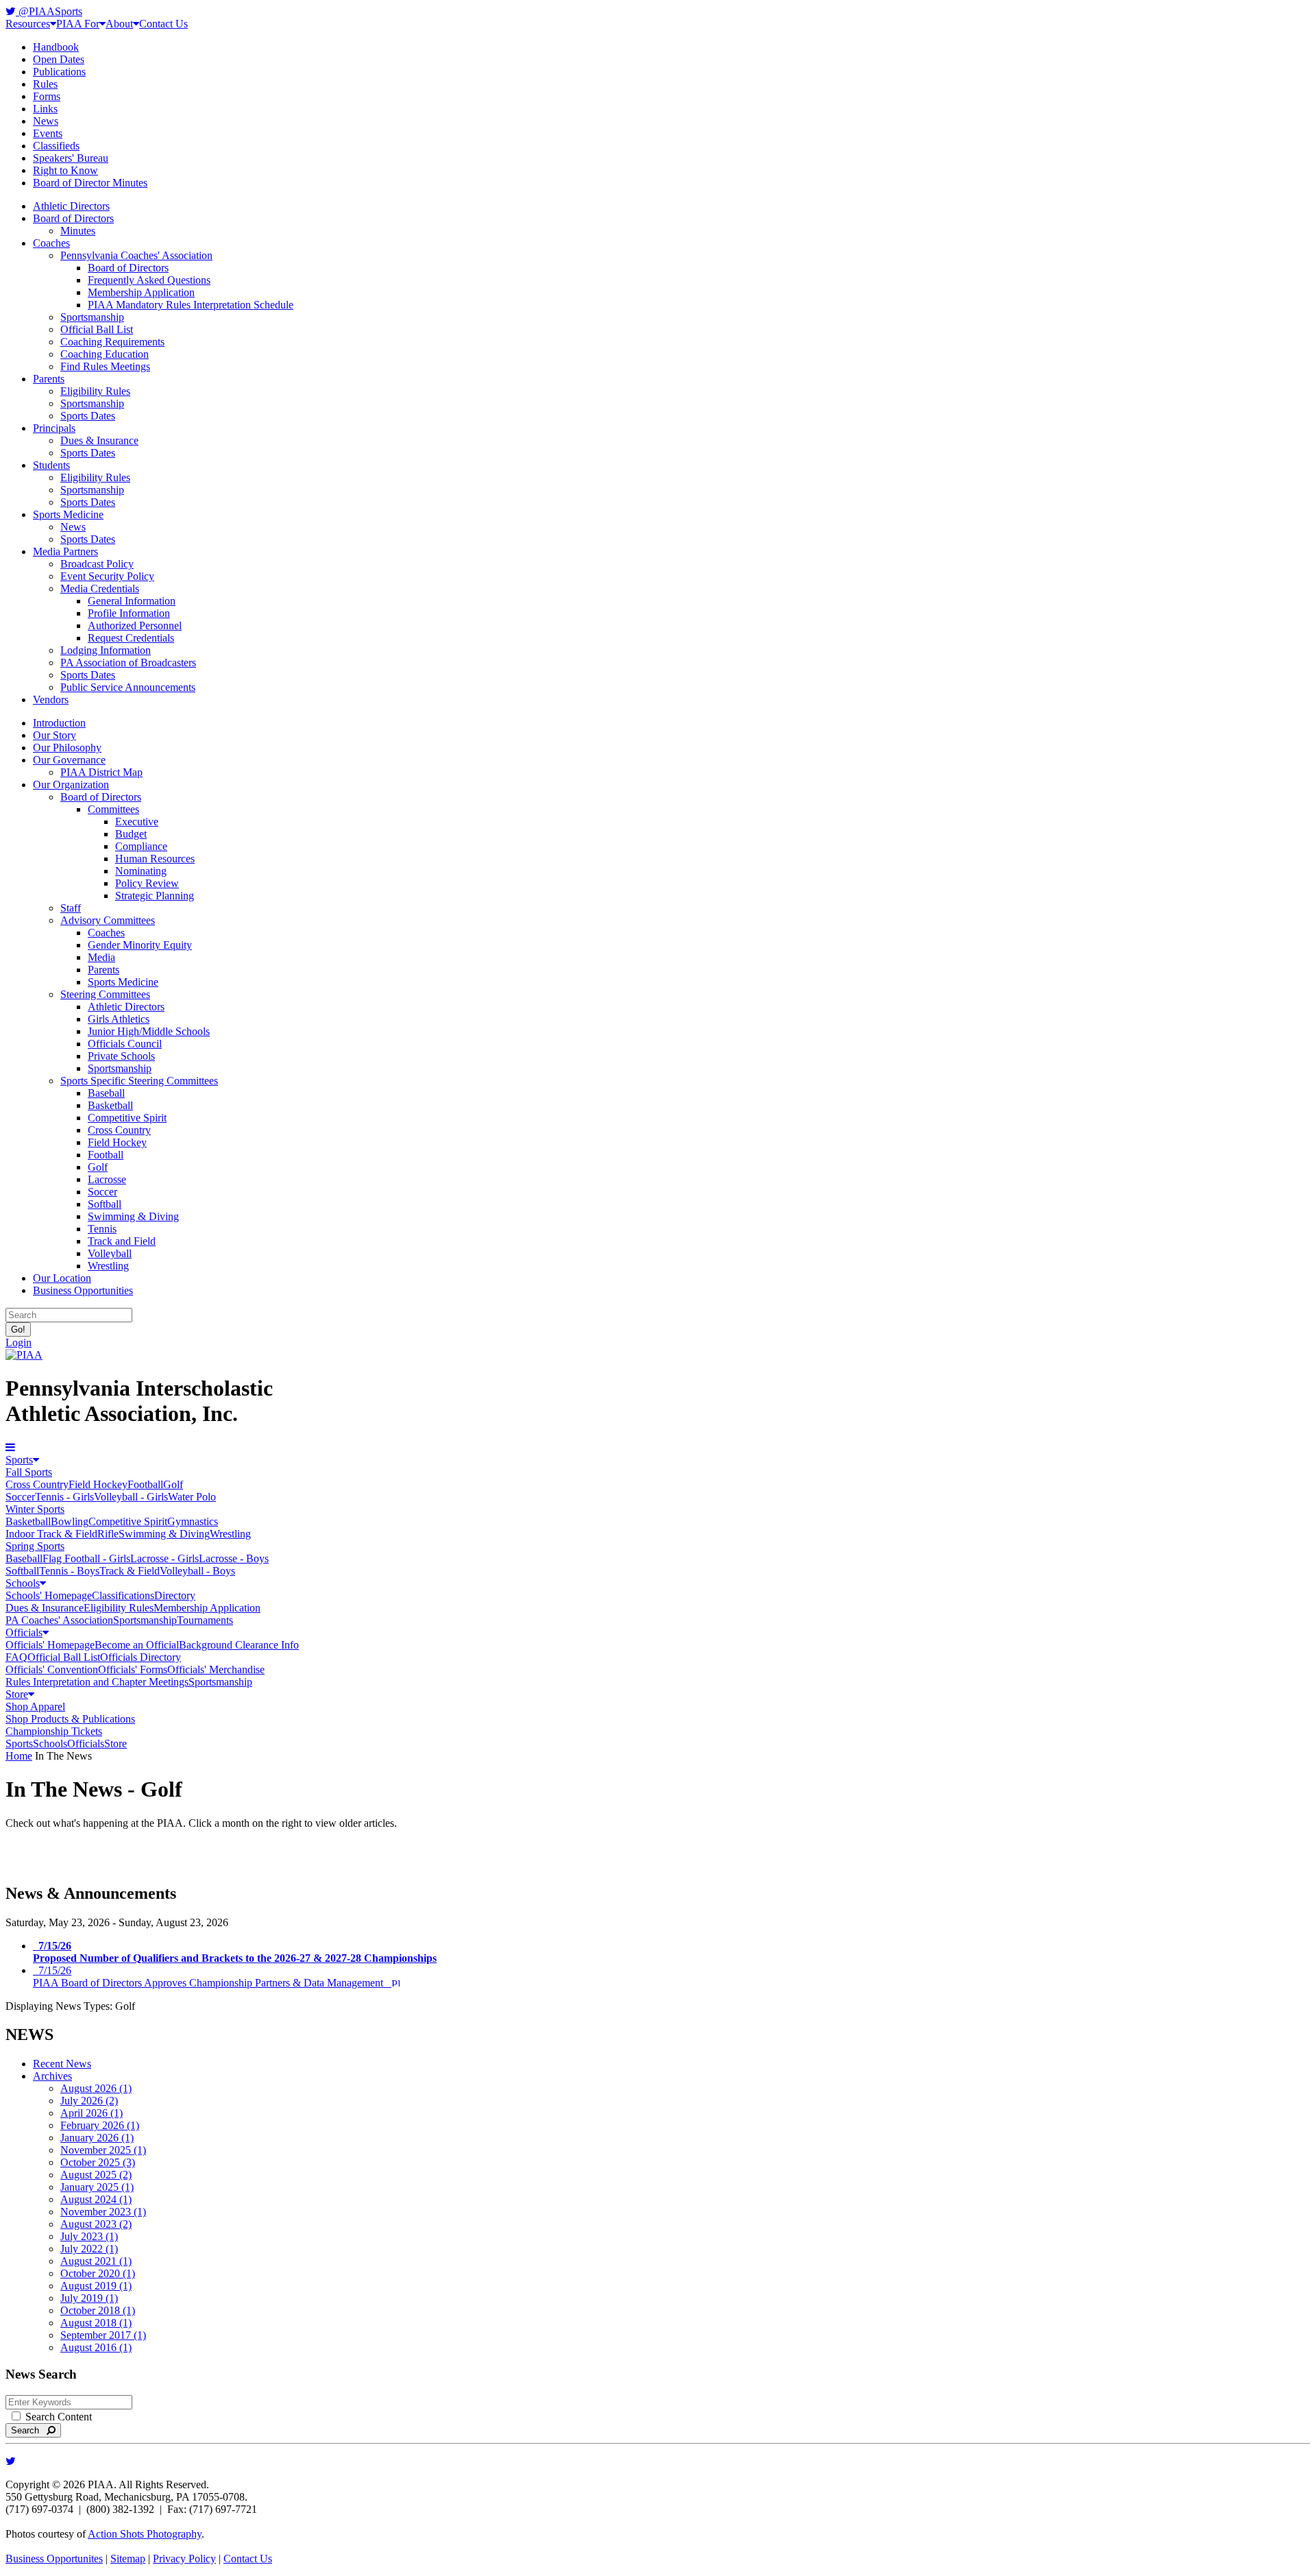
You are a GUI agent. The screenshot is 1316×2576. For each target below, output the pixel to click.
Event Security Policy (107, 576)
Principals (54, 428)
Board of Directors (73, 218)
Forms (47, 96)
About (119, 24)
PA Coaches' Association (59, 1620)
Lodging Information (106, 650)
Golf (98, 1167)
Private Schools (121, 1056)
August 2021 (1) (96, 2261)
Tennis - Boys (69, 1571)
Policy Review (147, 883)
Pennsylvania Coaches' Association (136, 255)
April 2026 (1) (92, 2113)
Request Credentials (131, 638)
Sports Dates (88, 416)
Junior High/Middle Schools (149, 1031)
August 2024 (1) (96, 2199)
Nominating (141, 871)
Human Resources (155, 859)
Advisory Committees (108, 920)
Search (29, 2430)
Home (19, 1756)
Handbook (56, 47)
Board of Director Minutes (90, 183)
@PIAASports (49, 11)
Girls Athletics (119, 1019)
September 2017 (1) (103, 2335)
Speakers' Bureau (71, 158)
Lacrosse (107, 1179)
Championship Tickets (54, 1731)
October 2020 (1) (98, 2273)
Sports (19, 1460)
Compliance (141, 846)
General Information (132, 601)
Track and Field (122, 1241)
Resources (28, 24)
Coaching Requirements (112, 342)
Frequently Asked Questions (149, 280)
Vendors (51, 700)
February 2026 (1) (100, 2125)
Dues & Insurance (99, 440)
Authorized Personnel (135, 625)
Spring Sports (35, 1546)
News (46, 121)
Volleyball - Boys (197, 1571)
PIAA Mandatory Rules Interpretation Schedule (191, 305)
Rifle (108, 1534)
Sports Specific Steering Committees (139, 1081)
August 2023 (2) (96, 2224)
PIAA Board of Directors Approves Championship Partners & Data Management (212, 1977)
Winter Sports (35, 1509)
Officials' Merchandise (216, 1669)
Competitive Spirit (127, 1118)
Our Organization (71, 785)
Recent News (62, 2064)
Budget (131, 834)
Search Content (57, 2417)
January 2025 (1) (97, 2187)
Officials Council (125, 1044)
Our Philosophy (67, 748)
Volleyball (110, 1253)
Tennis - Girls (64, 1497)
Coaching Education (105, 354)
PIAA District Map (101, 772)
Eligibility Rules (95, 391)
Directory (175, 1595)
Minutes (78, 231)
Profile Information (129, 613)
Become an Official (137, 1645)
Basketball (110, 1105)
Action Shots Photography (145, 2534)
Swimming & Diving (133, 1216)
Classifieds (56, 146)
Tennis (102, 1229)
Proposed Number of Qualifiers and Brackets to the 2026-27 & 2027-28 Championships (235, 1952)
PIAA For (78, 24)
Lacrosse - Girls (164, 1558)
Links (45, 109)
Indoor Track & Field (51, 1534)
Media (101, 957)
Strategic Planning (155, 896)
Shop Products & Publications (70, 1719)
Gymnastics (193, 1521)
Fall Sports (29, 1472)
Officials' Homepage (50, 1645)
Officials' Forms (133, 1669)
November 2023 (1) (103, 2212)
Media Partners (65, 551)
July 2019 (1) (89, 2298)
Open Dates (59, 59)
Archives (52, 2076)
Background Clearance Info (239, 1645)
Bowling (70, 1521)
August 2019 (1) (96, 2286)
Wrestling (108, 1266)
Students (51, 465)
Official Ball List (97, 329)
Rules (45, 84)
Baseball (106, 1093)
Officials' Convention (52, 1669)
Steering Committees (105, 994)
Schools (23, 1583)
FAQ (16, 1657)
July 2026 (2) (89, 2101)
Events (48, 133)
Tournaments (205, 1620)
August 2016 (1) (96, 2347)
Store (17, 1694)
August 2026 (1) (96, 2088)
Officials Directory (141, 1657)
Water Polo (192, 1497)
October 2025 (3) (98, 2162)
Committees (113, 809)
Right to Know (65, 170)
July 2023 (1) (89, 2236)
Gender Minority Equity (140, 945)
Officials (24, 1632)
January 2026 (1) (97, 2138)
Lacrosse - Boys (234, 1558)
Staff (71, 908)
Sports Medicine (68, 514)
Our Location (62, 1278)
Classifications (123, 1595)
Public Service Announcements (128, 687)
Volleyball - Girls (131, 1497)
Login (19, 1342)
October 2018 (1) (98, 2310)
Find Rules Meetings (105, 366)
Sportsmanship (92, 317)
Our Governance (69, 760)
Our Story (54, 735)
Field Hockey (117, 1142)
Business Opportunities (83, 1290)
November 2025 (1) (103, 2150)
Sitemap (128, 2559)
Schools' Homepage (49, 1595)
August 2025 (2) (96, 2175)
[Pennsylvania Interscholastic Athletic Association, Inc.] (24, 1355)
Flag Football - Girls (86, 1558)
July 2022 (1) (89, 2249)
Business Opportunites (54, 2559)
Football (106, 1155)
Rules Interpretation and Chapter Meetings (97, 1682)
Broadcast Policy (97, 564)
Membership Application (141, 292)
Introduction (59, 723)
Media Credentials (100, 588)
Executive (137, 822)
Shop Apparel (35, 1706)
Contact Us (163, 24)
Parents (49, 379)
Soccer (102, 1192)
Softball (105, 1204)
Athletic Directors (71, 206)
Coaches (51, 243)
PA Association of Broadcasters (128, 663)
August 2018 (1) (96, 2323)
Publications (59, 72)
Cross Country (119, 1130)
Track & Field (130, 1571)
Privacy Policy (184, 2559)
